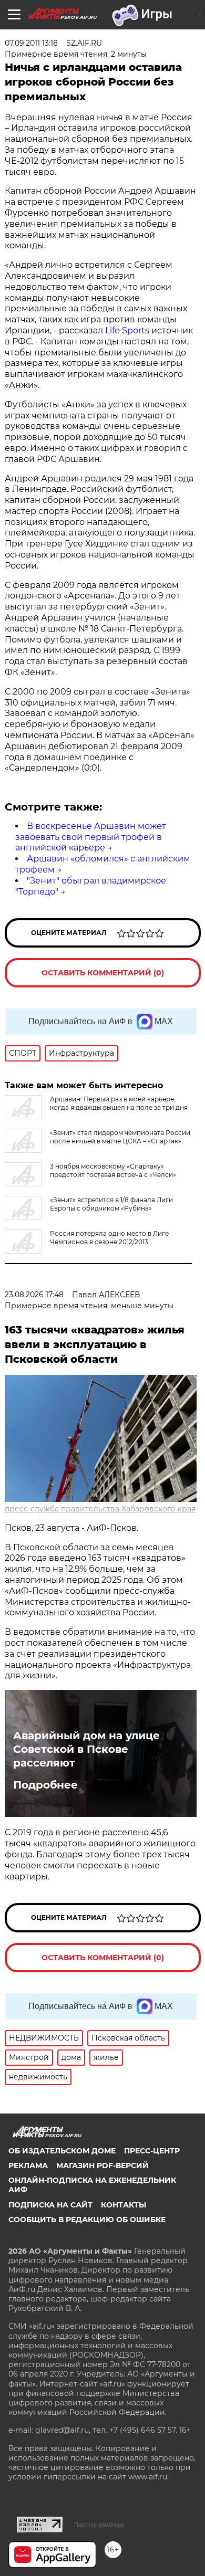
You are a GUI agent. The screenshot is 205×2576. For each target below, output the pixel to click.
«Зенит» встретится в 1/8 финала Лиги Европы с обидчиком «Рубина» (111, 1204)
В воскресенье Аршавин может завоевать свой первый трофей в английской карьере (91, 837)
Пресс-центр (152, 2151)
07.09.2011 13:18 (31, 43)
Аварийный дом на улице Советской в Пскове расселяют (86, 1749)
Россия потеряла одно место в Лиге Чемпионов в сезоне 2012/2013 (109, 1238)
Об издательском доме (62, 2151)
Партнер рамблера (99, 2525)
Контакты (124, 2205)
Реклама (28, 2165)
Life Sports (127, 330)
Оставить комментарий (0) (103, 973)
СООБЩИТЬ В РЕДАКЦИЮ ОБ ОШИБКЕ (87, 2220)
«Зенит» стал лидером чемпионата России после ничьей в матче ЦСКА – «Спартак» (120, 1137)
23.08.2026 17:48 (34, 1295)
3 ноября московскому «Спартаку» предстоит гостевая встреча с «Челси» (113, 1170)
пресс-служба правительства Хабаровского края (100, 1509)
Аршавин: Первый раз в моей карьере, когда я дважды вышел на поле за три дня (119, 1103)
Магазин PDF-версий (102, 2165)
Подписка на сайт (50, 2205)
